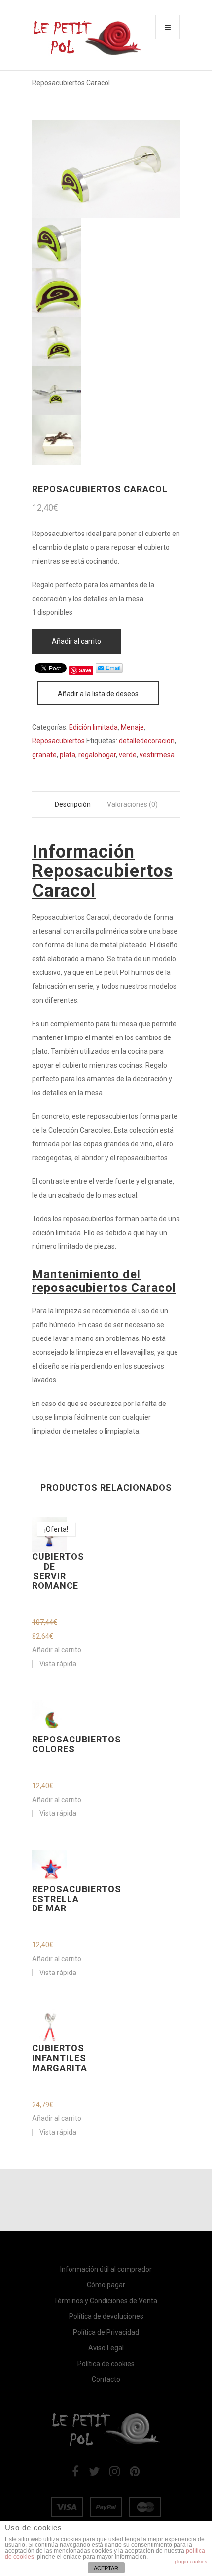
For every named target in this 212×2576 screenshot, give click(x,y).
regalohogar (97, 755)
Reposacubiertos (58, 741)
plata (68, 755)
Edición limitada (93, 727)
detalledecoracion (147, 741)
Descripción (73, 804)
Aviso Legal (106, 2348)
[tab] (73, 804)
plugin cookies (191, 2561)
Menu (168, 27)
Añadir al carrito (76, 641)
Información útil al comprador (106, 2269)
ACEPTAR (106, 2568)
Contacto (106, 2379)
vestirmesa (157, 755)
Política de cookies (106, 2364)
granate (44, 755)
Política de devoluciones (106, 2316)
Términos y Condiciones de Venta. (106, 2301)
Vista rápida (58, 1664)
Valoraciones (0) (132, 804)
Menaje (132, 727)
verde (128, 755)
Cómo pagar (106, 2285)
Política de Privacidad (106, 2332)
